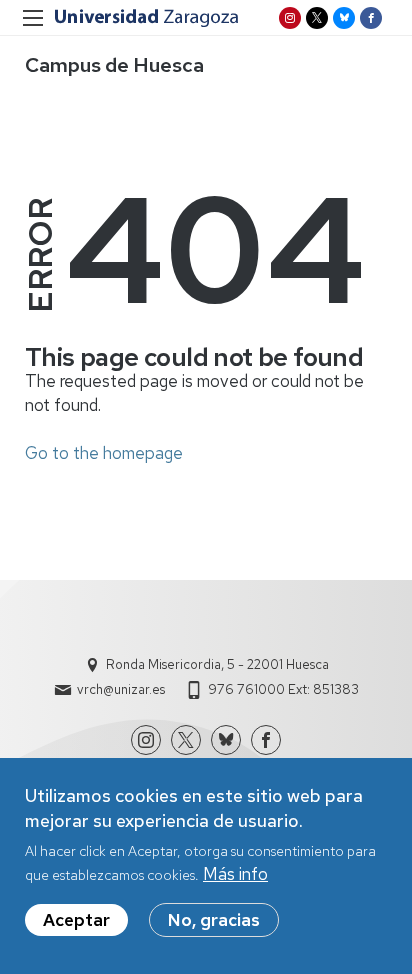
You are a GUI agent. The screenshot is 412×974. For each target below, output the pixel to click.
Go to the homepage (104, 453)
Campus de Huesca (114, 65)
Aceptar (76, 920)
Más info (235, 874)
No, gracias (214, 920)
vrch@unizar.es (121, 689)
